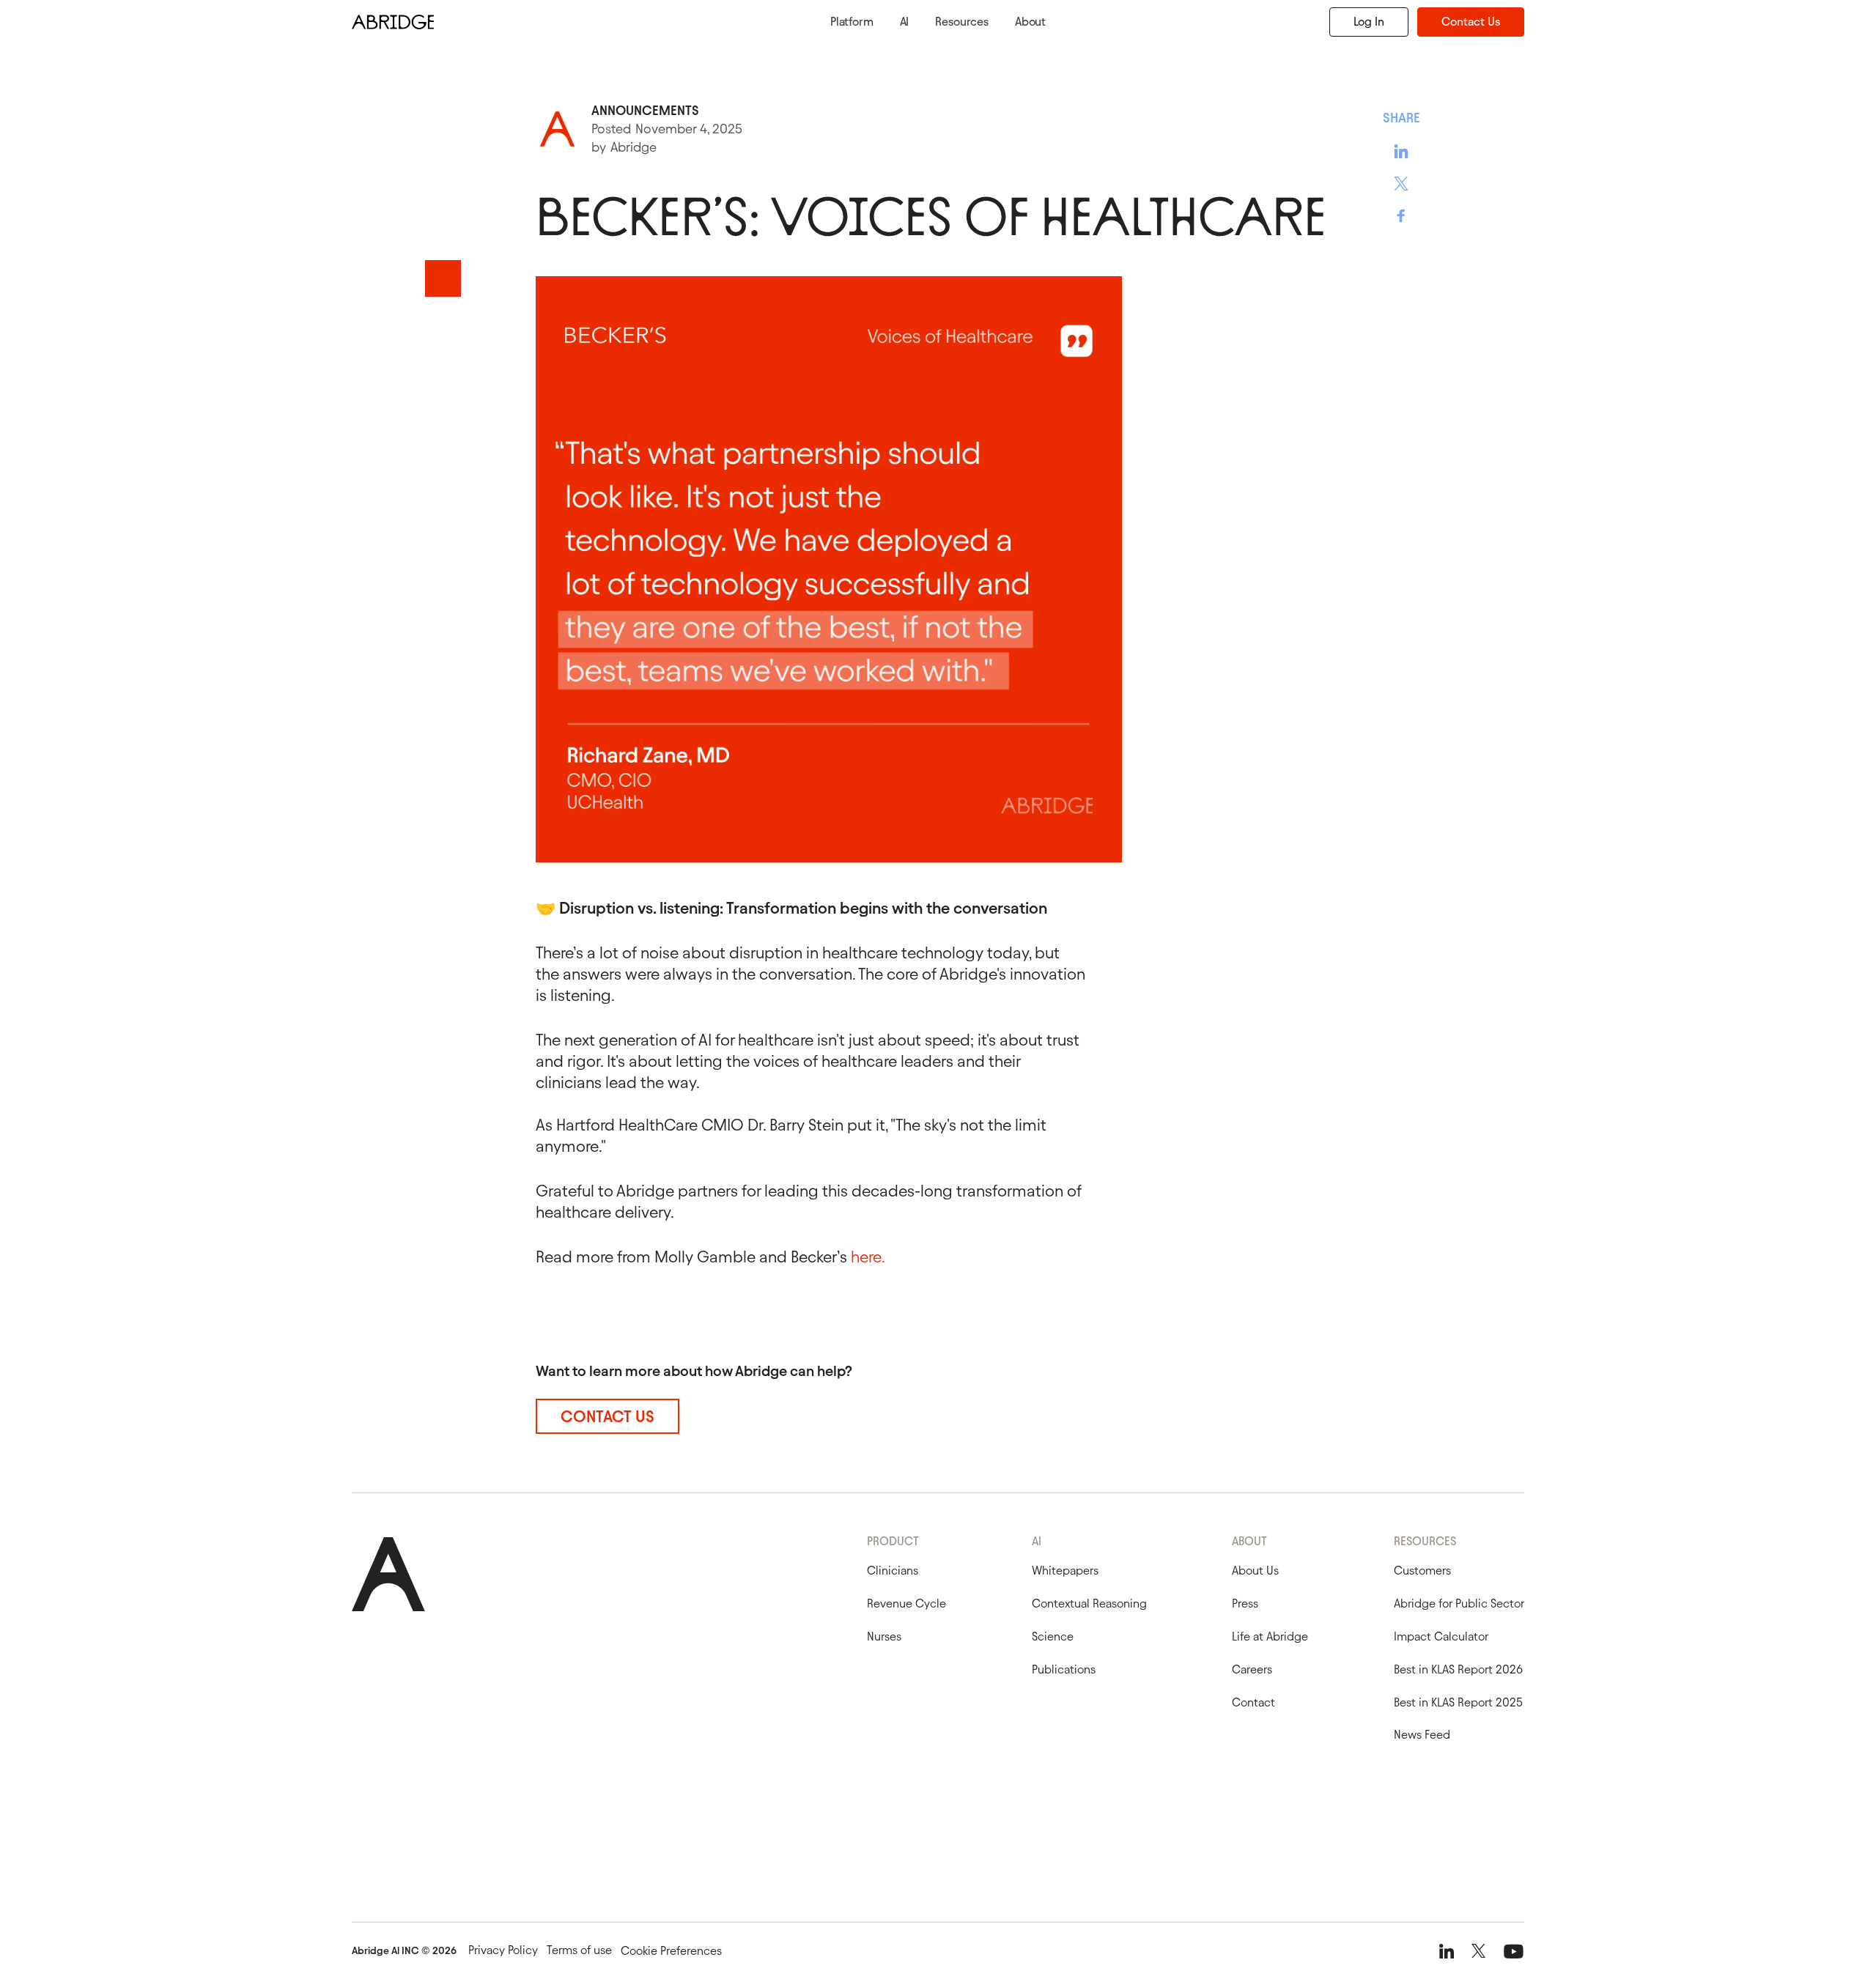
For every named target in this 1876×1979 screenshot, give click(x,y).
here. (868, 1257)
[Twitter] (1478, 1951)
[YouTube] (1514, 1951)
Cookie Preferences (671, 1951)
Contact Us (1471, 22)
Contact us (607, 1417)
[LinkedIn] (1447, 1951)
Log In (1369, 22)
